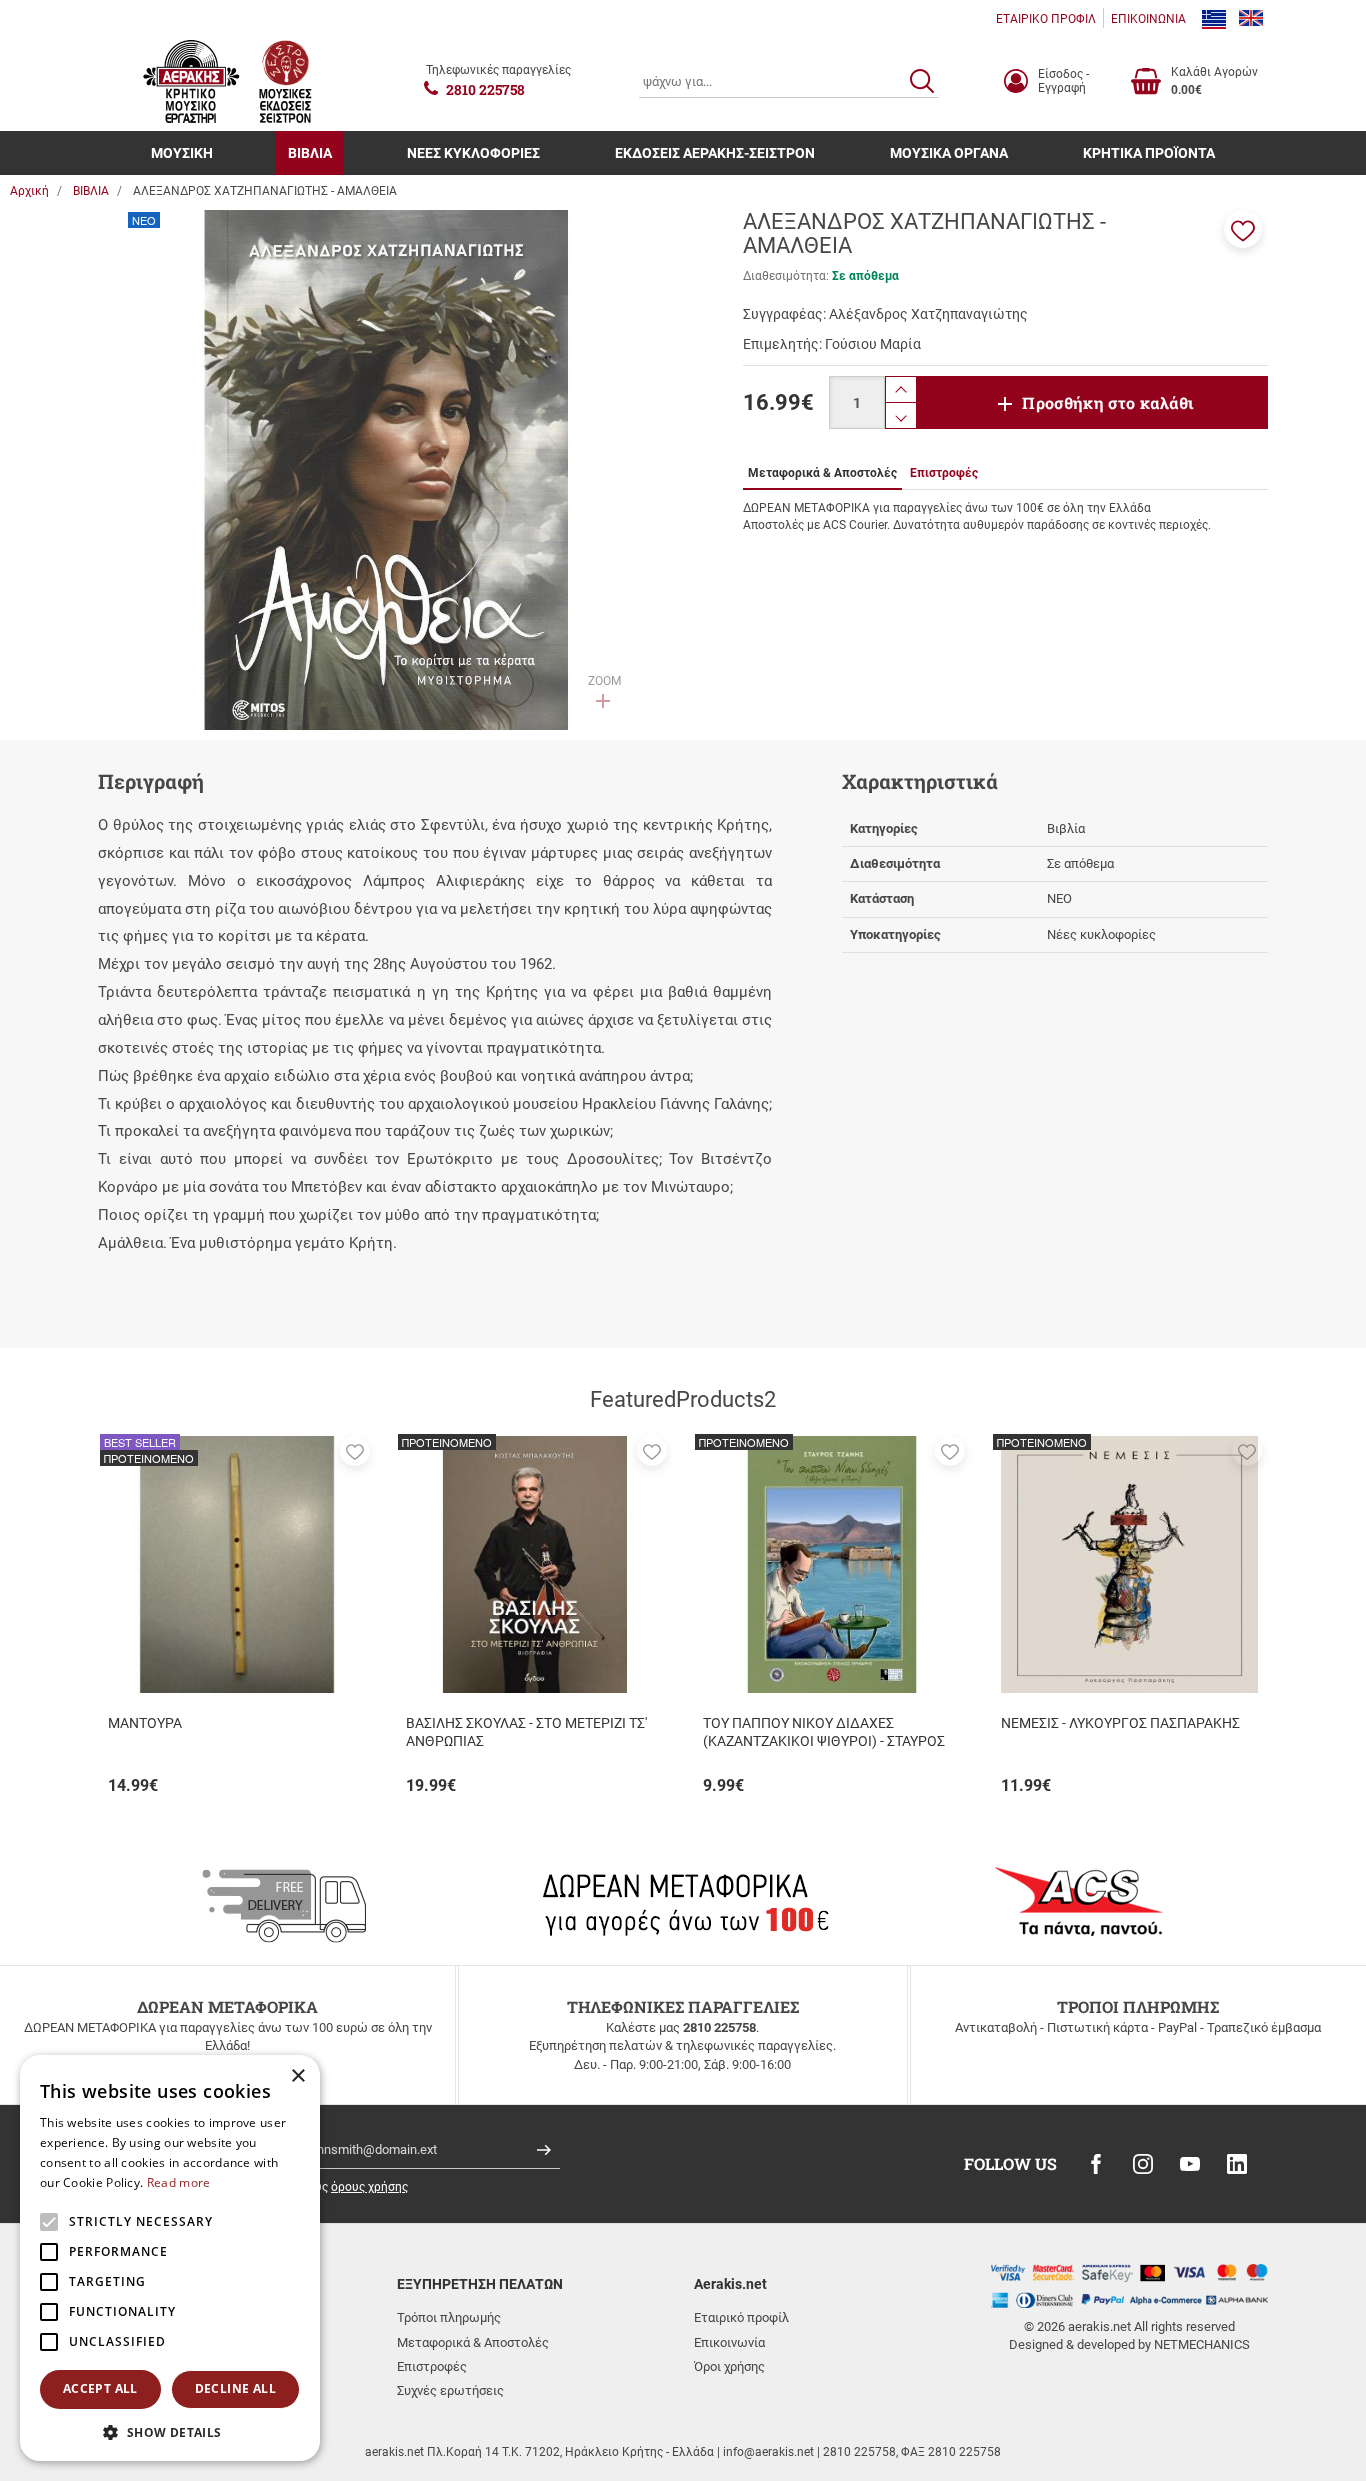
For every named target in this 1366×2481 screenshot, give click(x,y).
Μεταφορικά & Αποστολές (473, 2342)
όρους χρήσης (369, 2187)
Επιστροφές (432, 2366)
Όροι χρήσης (729, 2366)
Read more (179, 2182)
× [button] (297, 2076)
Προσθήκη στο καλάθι (1108, 402)
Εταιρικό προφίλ (741, 2317)
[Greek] (1214, 19)
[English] (1251, 19)
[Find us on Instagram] (1143, 2164)
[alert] (170, 2258)
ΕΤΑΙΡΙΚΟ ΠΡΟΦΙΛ (1046, 19)
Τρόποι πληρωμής (449, 2317)
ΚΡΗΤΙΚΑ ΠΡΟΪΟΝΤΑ (1149, 153)
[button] (1243, 229)
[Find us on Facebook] (1096, 2164)
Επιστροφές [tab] (944, 473)
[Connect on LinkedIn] (1237, 2164)
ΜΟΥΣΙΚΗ (182, 153)
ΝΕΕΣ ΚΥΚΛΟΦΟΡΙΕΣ (473, 153)
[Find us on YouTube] (1190, 2164)
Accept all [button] (100, 2388)
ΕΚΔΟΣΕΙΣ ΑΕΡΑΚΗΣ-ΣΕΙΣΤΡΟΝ (715, 153)
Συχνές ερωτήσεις (450, 2390)
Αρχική (29, 191)
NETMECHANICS (1202, 2344)
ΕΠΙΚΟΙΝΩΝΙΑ (1148, 19)
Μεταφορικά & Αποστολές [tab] (822, 473)
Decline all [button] (235, 2388)
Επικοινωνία (729, 2342)
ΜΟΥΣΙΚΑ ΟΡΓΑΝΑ (949, 153)
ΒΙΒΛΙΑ (310, 153)
